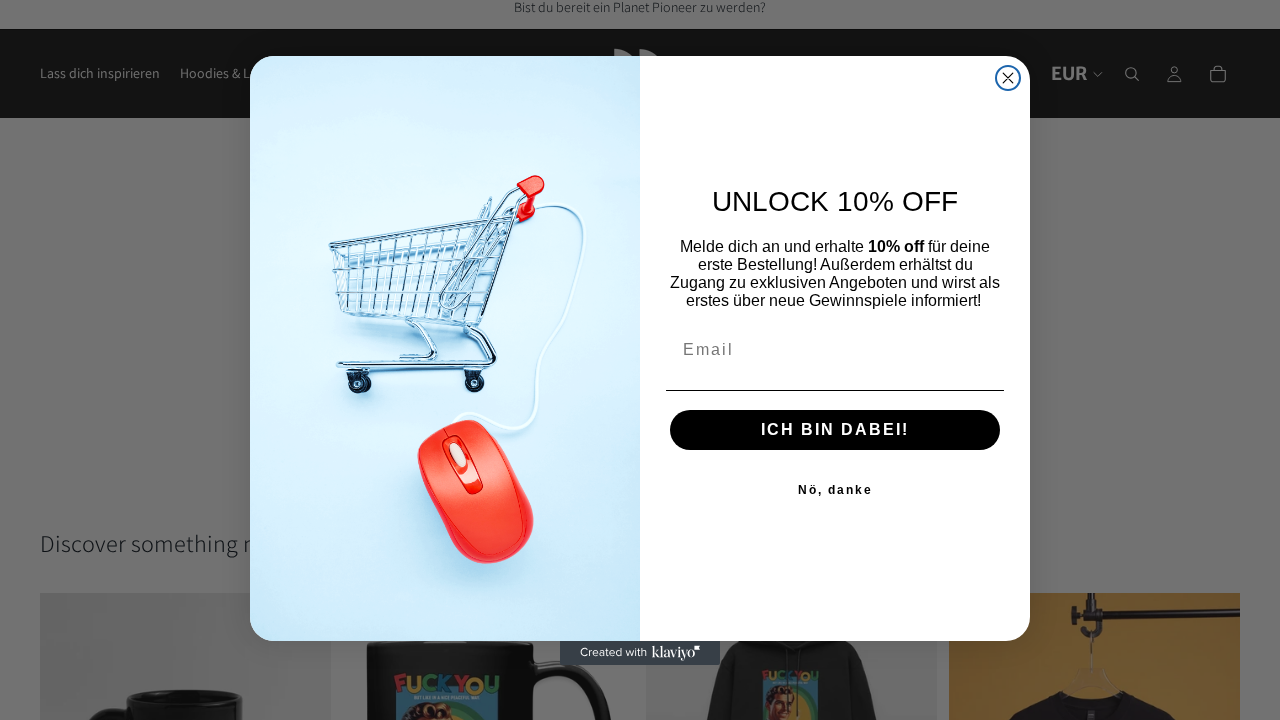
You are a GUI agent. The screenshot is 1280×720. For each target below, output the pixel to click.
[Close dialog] (1008, 78)
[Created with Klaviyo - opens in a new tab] (640, 653)
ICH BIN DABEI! (835, 429)
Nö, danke (835, 490)
